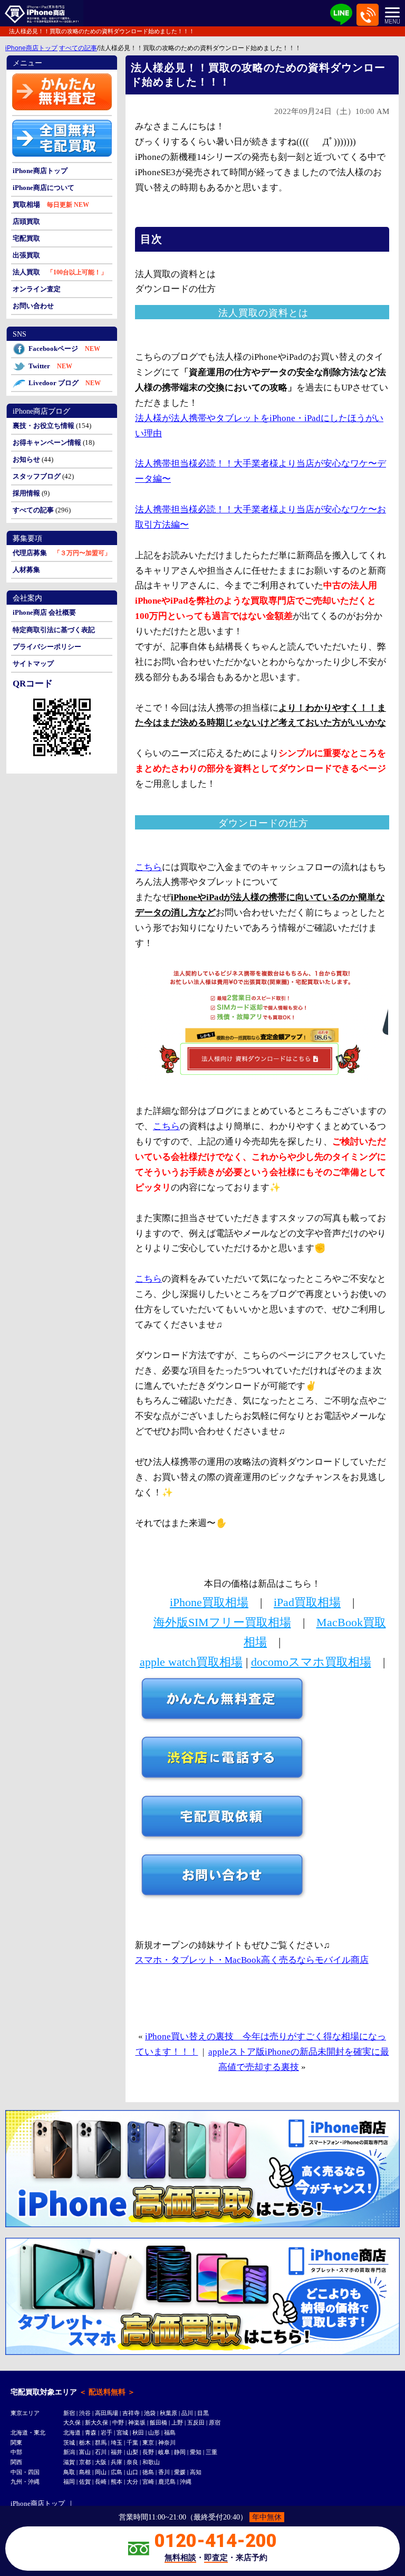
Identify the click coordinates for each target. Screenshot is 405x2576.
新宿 (69, 2413)
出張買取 (26, 255)
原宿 (215, 2422)
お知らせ (26, 459)
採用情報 (26, 493)
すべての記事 (78, 48)
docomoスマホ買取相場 (311, 1662)
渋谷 (85, 2413)
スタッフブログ (37, 476)
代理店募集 (30, 553)
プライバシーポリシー (47, 647)
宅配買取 (26, 238)
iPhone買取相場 (209, 1602)
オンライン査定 (37, 289)
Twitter (50, 366)
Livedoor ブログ (65, 383)
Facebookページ (64, 349)
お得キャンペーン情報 (47, 442)
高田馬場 (107, 2413)
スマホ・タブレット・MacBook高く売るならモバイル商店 (252, 1960)
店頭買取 (26, 221)
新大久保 (97, 2422)
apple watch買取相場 (191, 1662)
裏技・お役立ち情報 (44, 426)
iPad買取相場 (307, 1602)
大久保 (72, 2422)
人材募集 (26, 570)
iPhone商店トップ (31, 48)
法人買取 (26, 272)
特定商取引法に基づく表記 (54, 630)
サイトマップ (33, 664)
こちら (148, 867)
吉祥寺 (131, 2413)
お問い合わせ (33, 306)
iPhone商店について (44, 188)
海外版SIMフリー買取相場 (222, 1622)
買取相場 (26, 204)
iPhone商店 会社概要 (44, 612)
